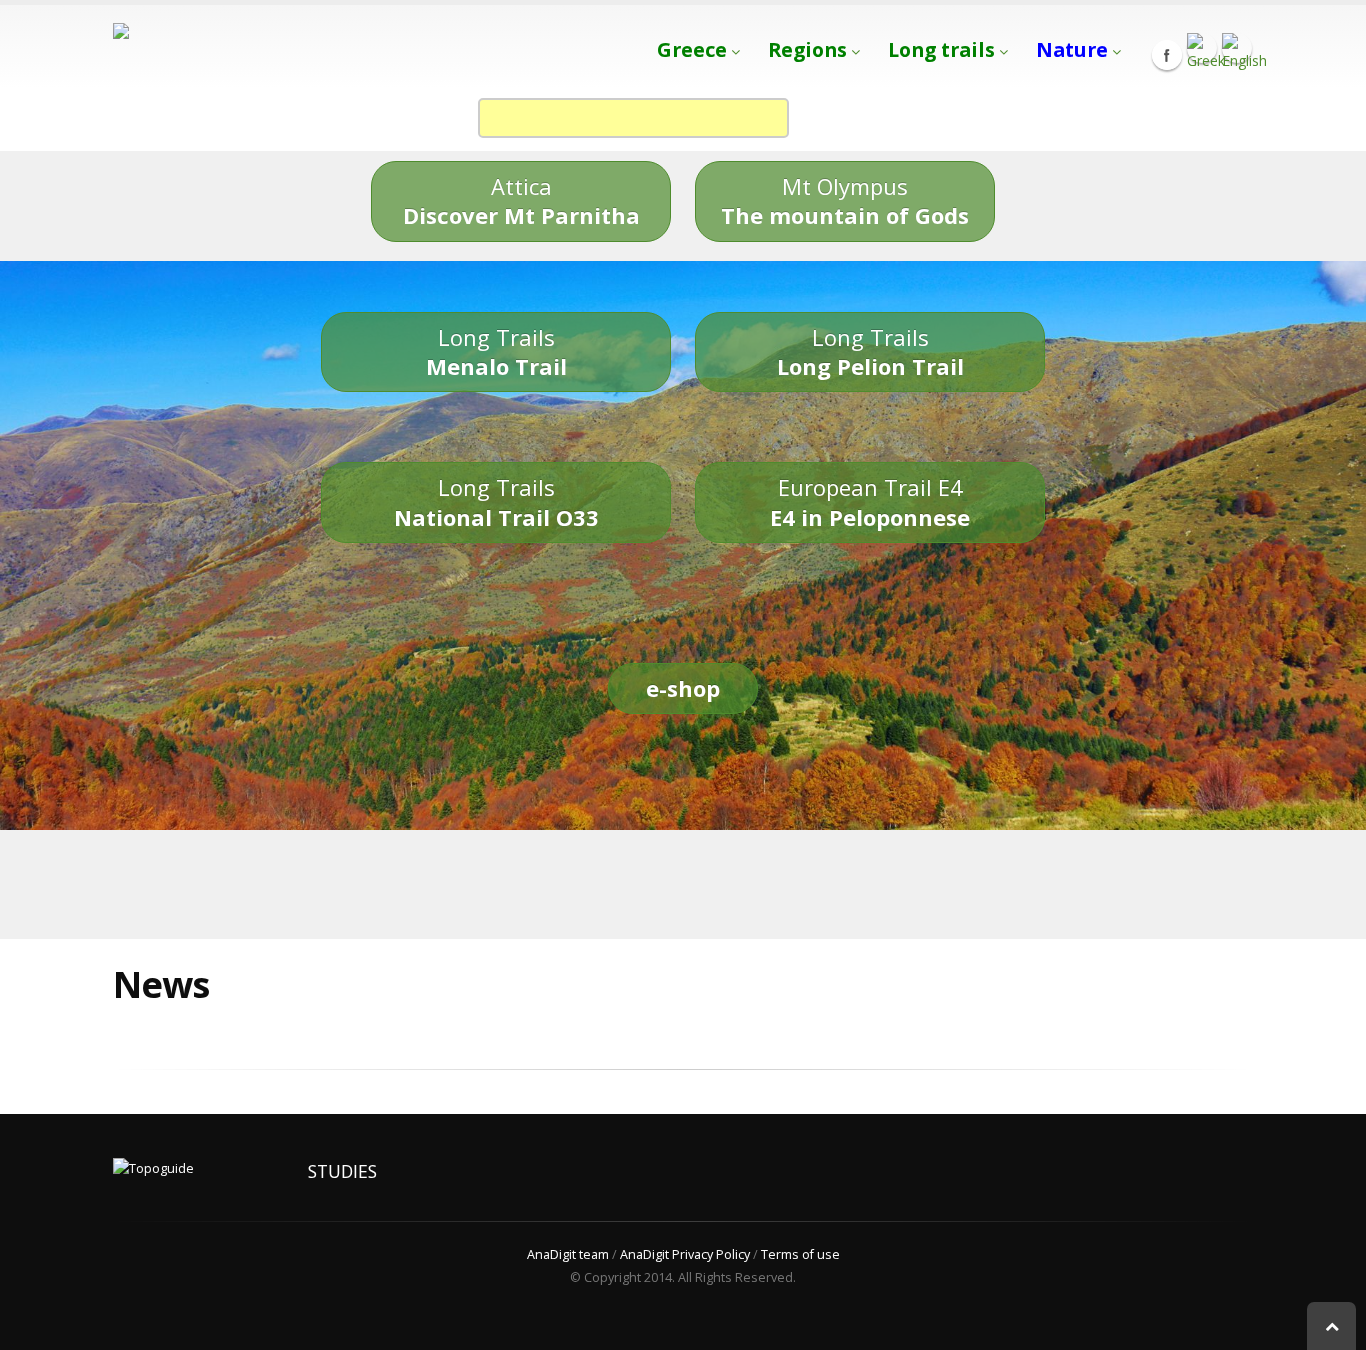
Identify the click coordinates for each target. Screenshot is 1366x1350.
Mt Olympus (845, 200)
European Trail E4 (870, 501)
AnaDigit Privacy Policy (685, 1254)
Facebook (1167, 55)
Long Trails (496, 351)
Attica (521, 200)
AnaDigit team (568, 1254)
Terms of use (800, 1254)
